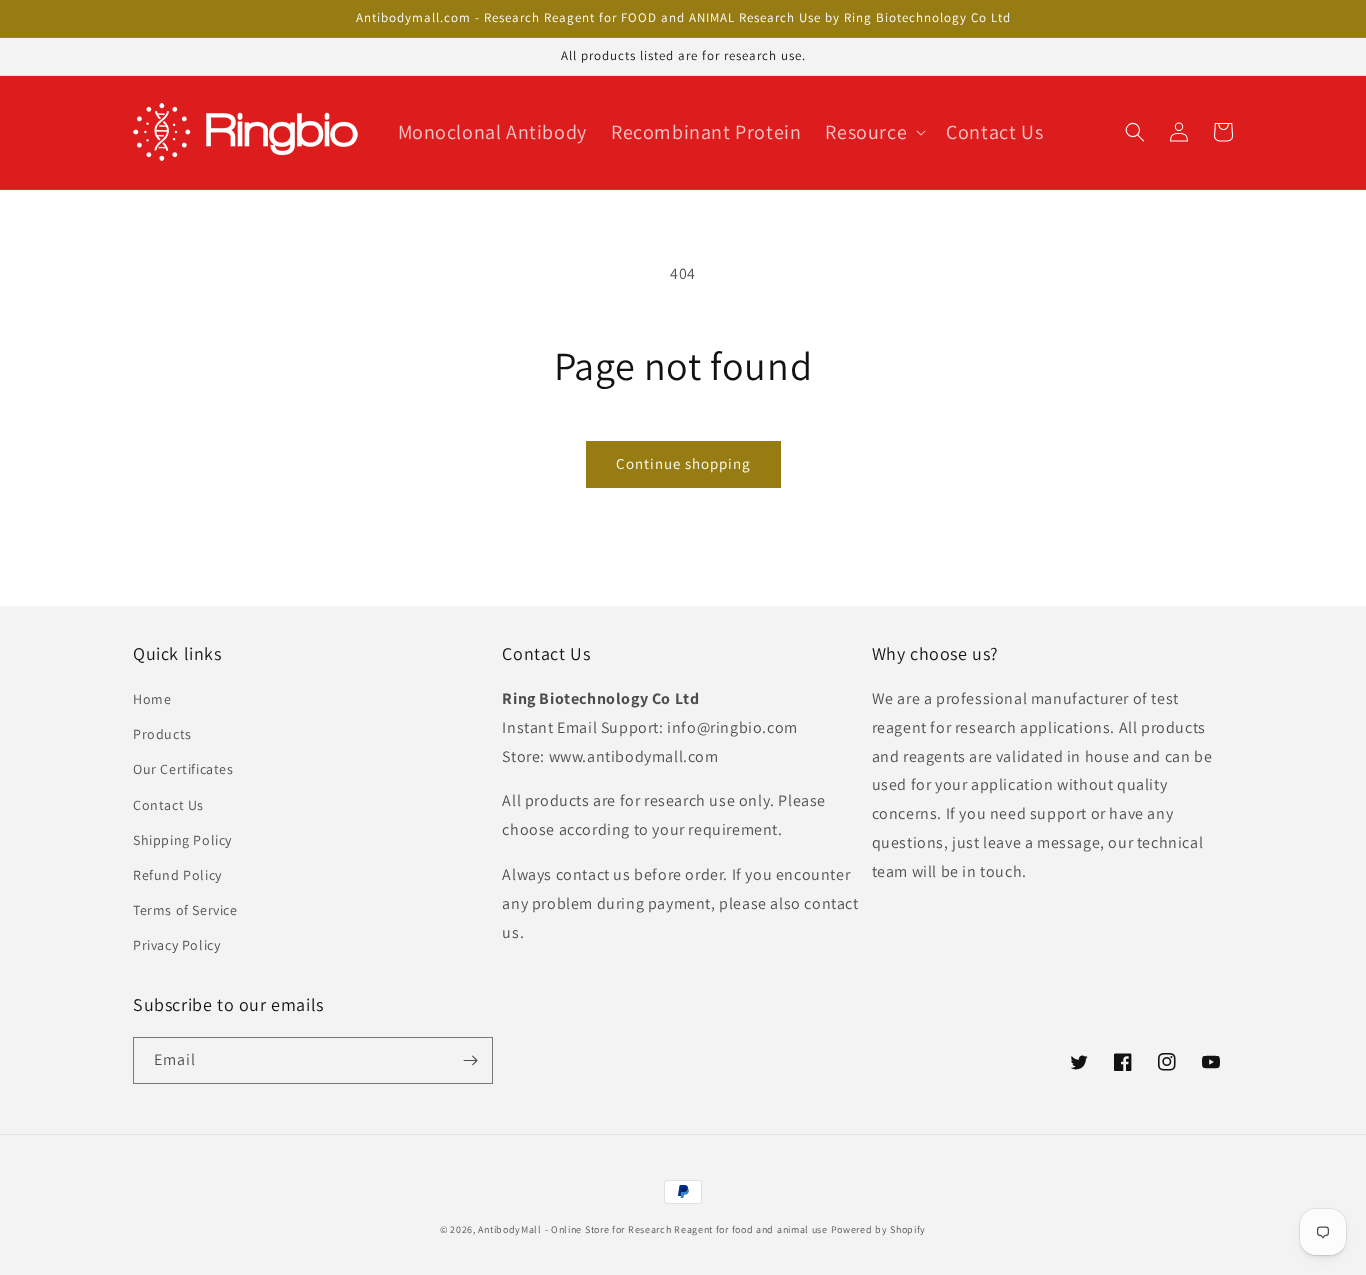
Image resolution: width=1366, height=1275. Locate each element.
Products (162, 734)
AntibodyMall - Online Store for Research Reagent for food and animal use (652, 1229)
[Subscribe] (470, 1060)
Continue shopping (683, 463)
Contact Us (168, 805)
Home (152, 699)
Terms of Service (185, 910)
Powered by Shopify (879, 1229)
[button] (873, 132)
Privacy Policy (176, 945)
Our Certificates (183, 769)
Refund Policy (177, 875)
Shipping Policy (182, 840)
